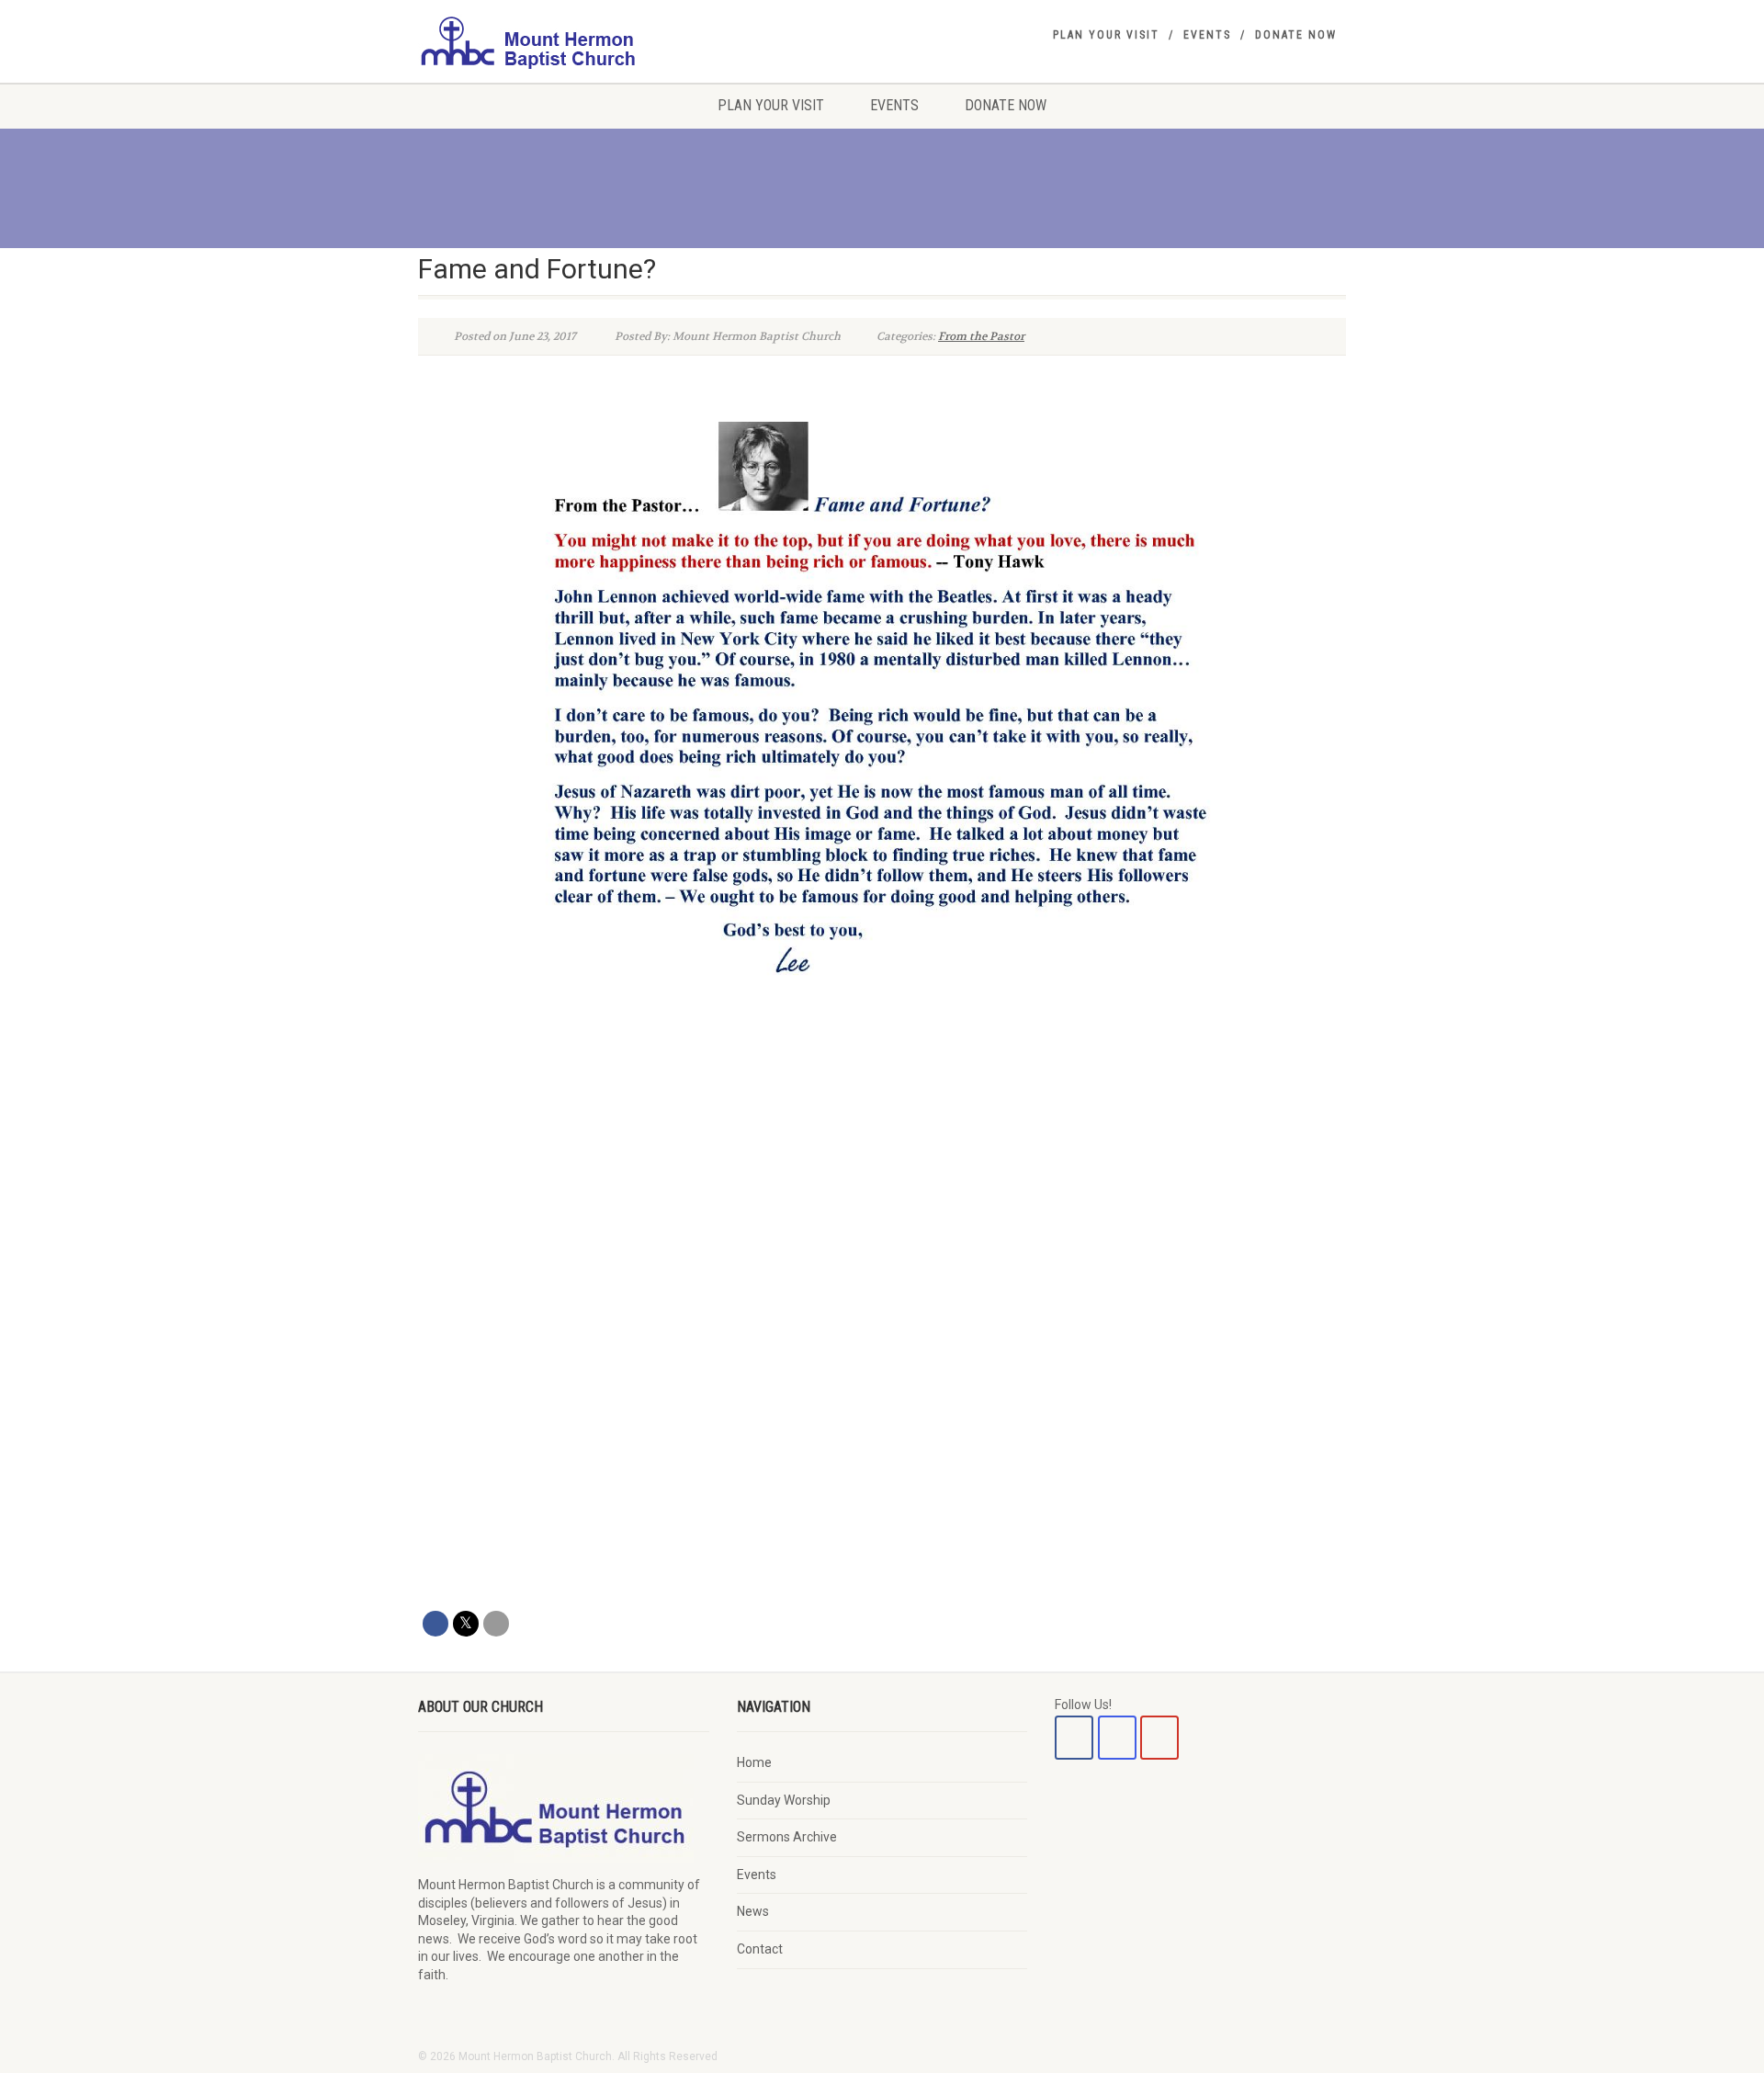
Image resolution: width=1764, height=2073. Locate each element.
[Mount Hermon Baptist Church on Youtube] (1159, 1738)
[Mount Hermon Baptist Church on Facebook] (1074, 1738)
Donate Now (1296, 35)
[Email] (496, 1624)
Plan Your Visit (1106, 35)
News (753, 1911)
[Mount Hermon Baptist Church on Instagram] (1117, 1738)
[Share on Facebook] (435, 1624)
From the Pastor (981, 336)
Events (1207, 35)
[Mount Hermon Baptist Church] (564, 41)
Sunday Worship (784, 1800)
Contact (760, 1949)
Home (754, 1762)
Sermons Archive (787, 1837)
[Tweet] (466, 1624)
